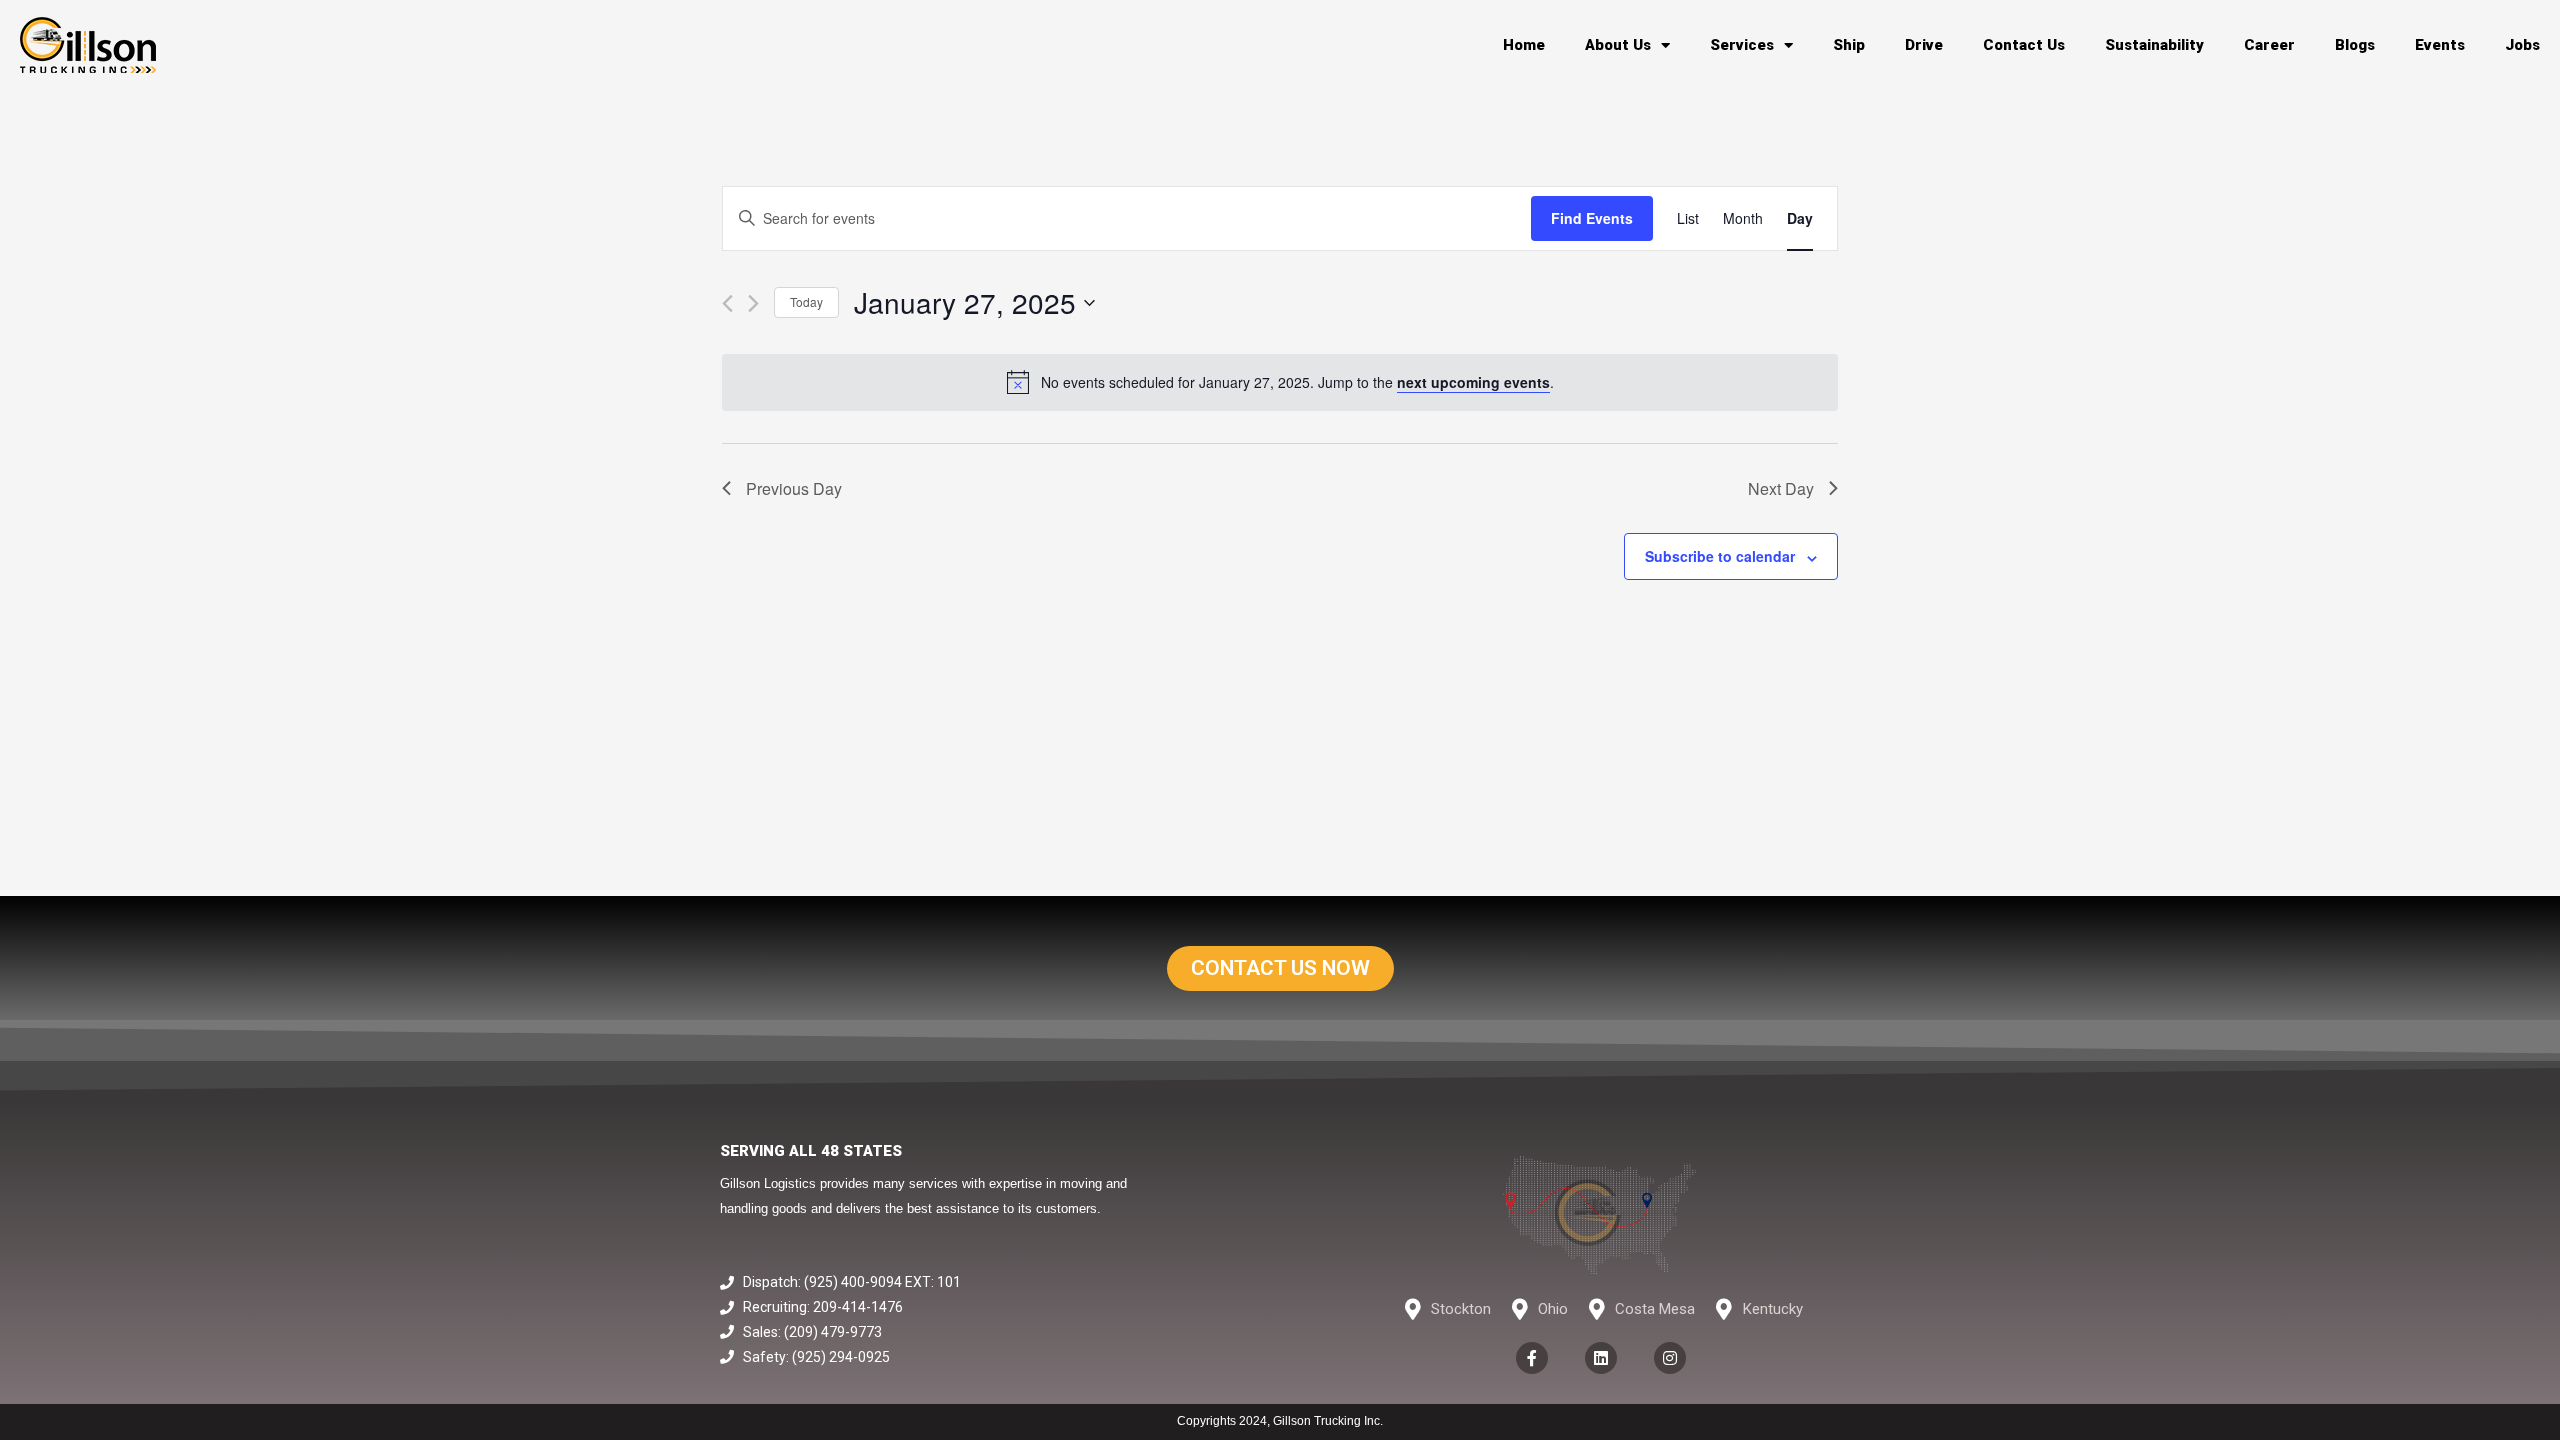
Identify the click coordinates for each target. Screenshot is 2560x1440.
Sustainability (2154, 45)
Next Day (1781, 488)
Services (1742, 45)
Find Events (1592, 218)
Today (806, 301)
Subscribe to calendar (1720, 556)
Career (2269, 45)
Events (2440, 45)
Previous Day (794, 488)
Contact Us (2024, 45)
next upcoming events (1473, 382)
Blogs (2355, 45)
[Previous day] (727, 303)
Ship (1849, 45)
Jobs (2522, 45)
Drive (1924, 45)
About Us (1618, 45)
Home (1524, 45)
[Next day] (753, 303)
